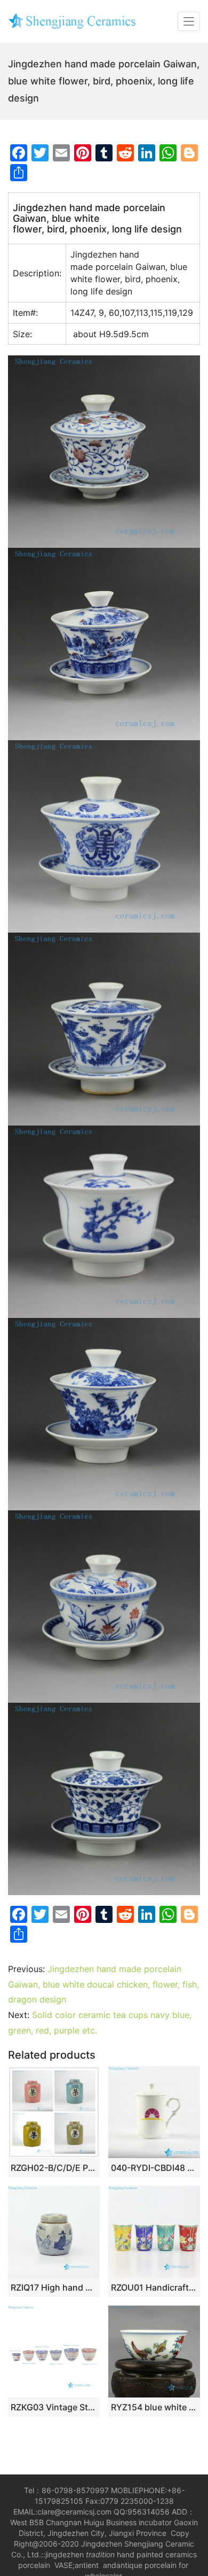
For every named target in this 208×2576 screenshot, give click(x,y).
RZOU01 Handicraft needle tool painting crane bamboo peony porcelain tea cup (154, 2287)
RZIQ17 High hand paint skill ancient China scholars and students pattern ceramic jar (54, 2287)
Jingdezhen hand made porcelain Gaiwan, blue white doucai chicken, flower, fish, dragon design (103, 1984)
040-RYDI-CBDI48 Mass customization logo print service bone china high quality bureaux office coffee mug (154, 2168)
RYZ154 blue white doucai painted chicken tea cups (154, 2407)
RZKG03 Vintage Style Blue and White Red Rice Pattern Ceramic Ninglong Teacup (54, 2407)
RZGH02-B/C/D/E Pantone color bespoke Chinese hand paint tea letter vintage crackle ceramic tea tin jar (54, 2168)
